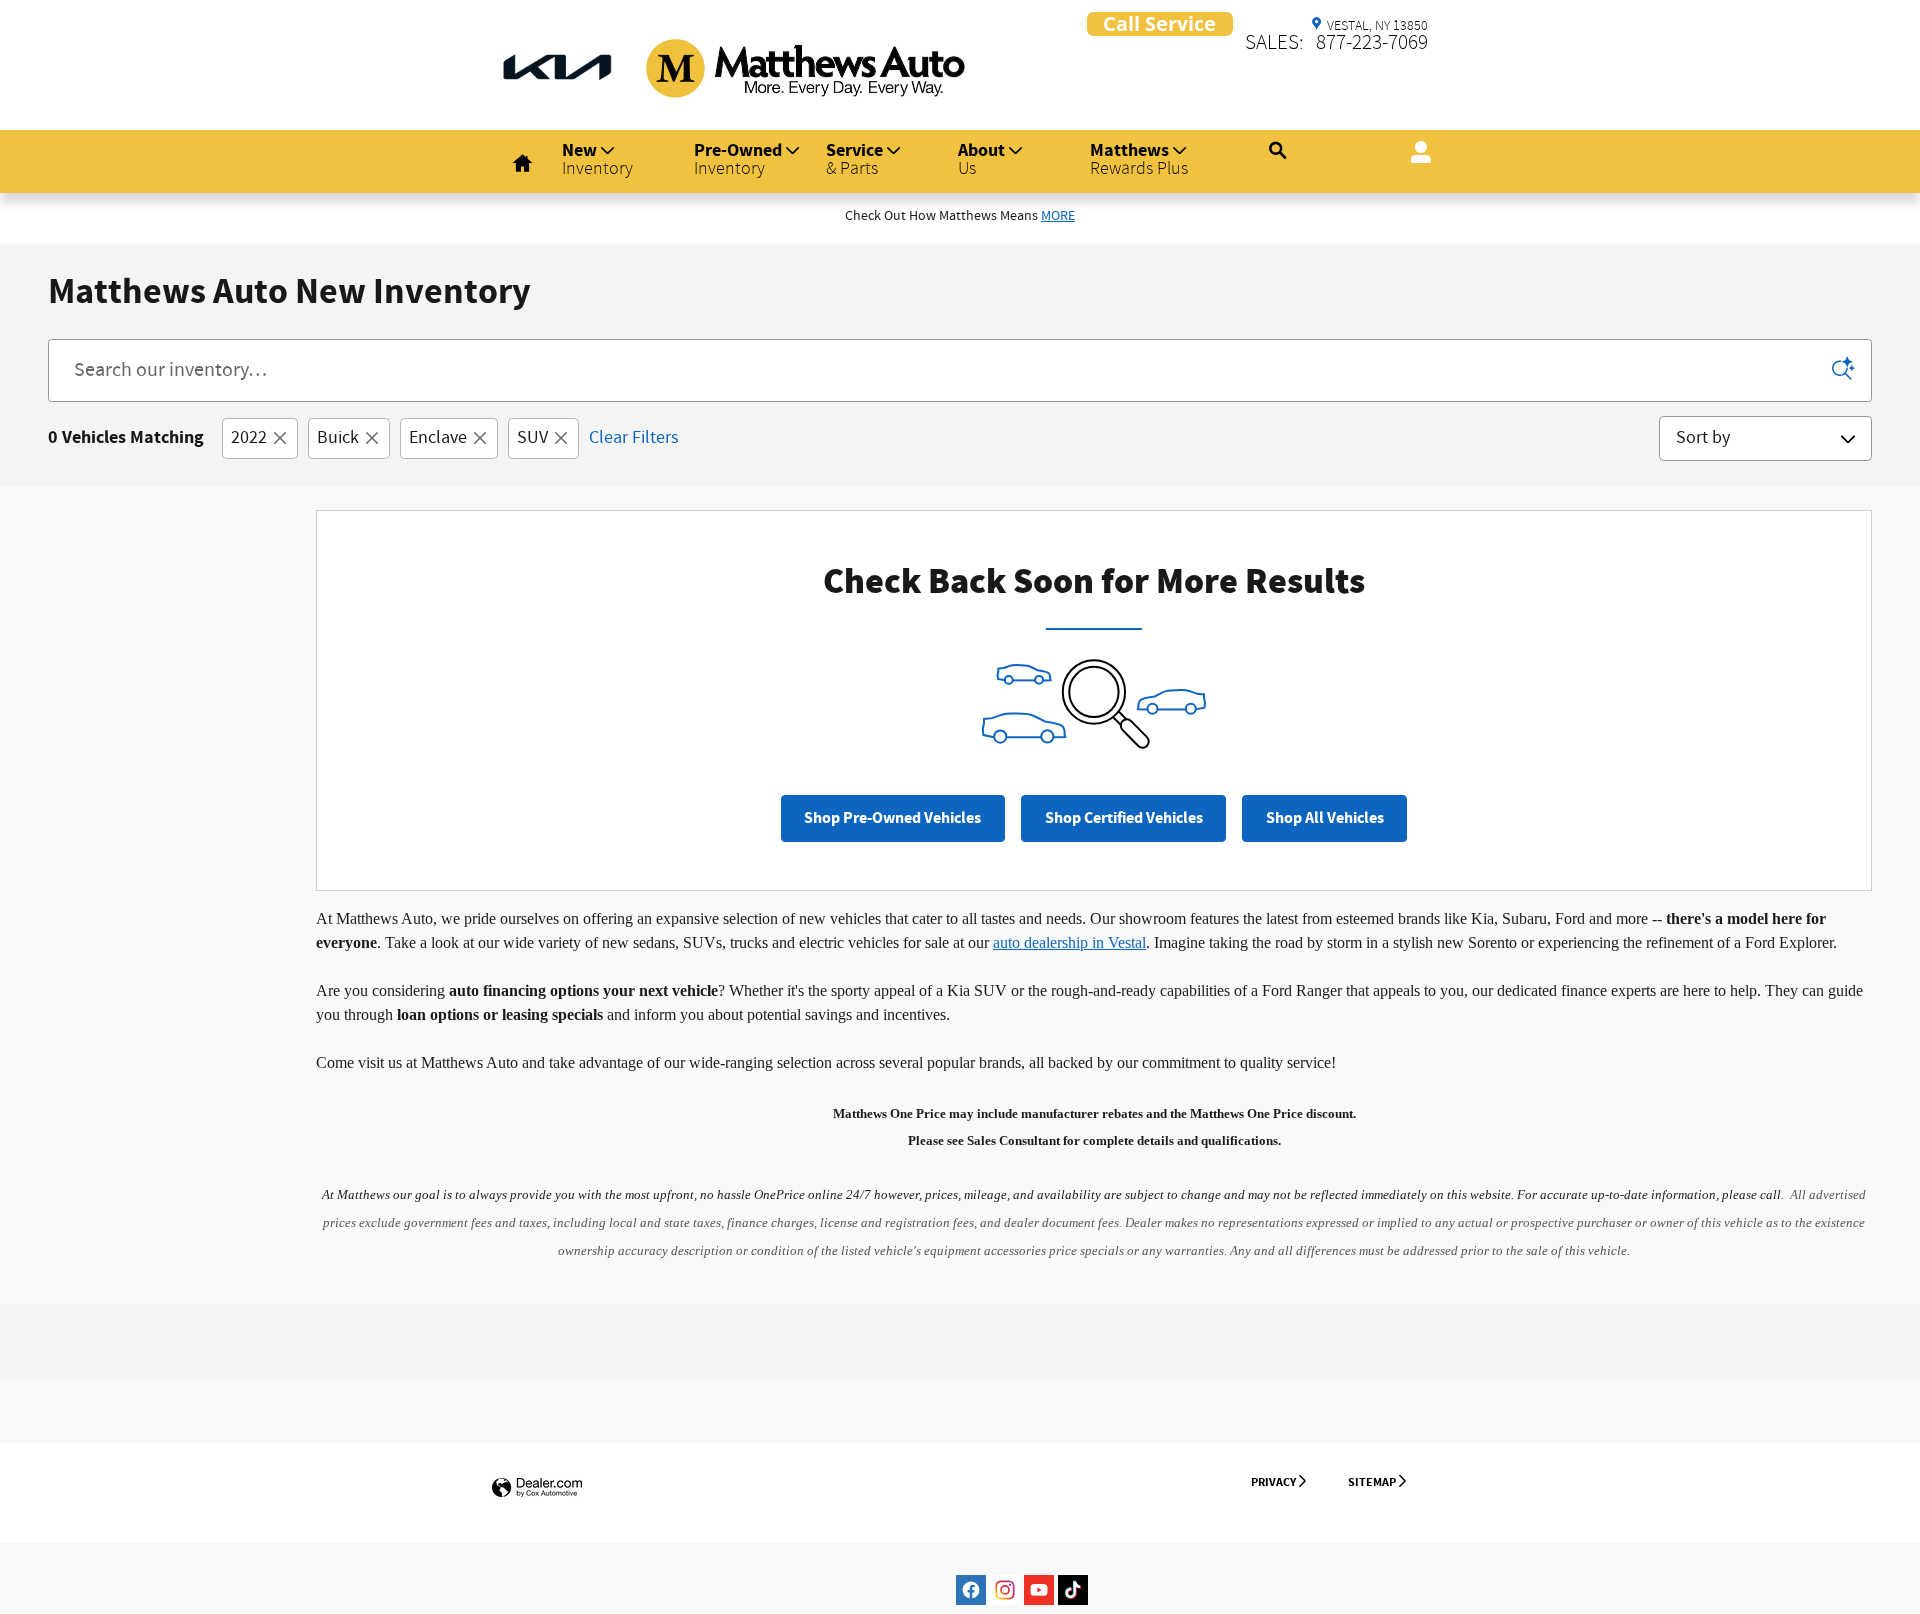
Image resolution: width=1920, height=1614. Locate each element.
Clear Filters (634, 438)
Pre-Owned (738, 158)
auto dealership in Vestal (1069, 942)
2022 (249, 438)
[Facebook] (971, 1590)
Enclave (438, 438)
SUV (532, 438)
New (597, 158)
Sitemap (1372, 1482)
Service (854, 158)
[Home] (557, 55)
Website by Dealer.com (537, 1488)
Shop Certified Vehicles (1124, 818)
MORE (1058, 216)
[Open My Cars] (1415, 153)
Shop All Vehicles (1325, 818)
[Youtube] (1039, 1590)
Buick (338, 438)
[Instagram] (1005, 1590)
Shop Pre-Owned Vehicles (892, 818)
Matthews (1139, 158)
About (981, 158)
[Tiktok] (1073, 1590)
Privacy (1273, 1482)
